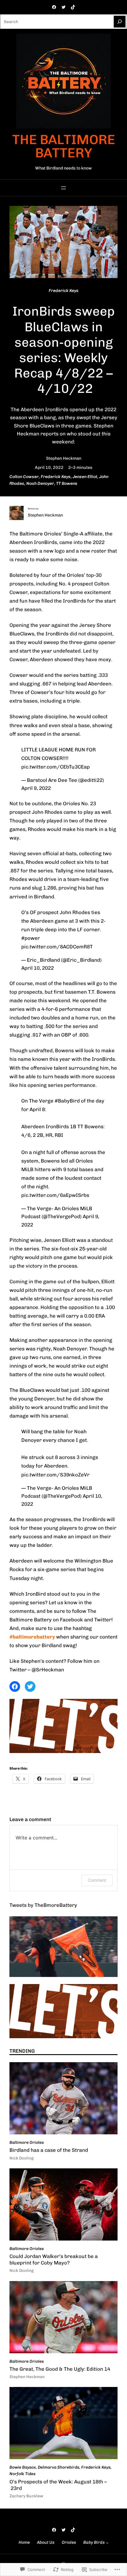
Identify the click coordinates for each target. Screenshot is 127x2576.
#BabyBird (67, 1101)
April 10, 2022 (38, 968)
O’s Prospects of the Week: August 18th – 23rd (58, 2485)
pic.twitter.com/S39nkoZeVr (55, 1475)
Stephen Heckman (64, 458)
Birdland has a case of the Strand (49, 2150)
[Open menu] (63, 188)
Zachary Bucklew (26, 2496)
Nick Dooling (22, 2158)
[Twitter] (63, 7)
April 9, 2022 (36, 788)
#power (31, 938)
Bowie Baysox (23, 2467)
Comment (97, 1880)
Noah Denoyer (40, 484)
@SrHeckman (48, 1670)
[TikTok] (73, 7)
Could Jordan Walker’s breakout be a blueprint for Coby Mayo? (54, 2259)
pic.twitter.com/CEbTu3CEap (56, 767)
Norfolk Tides (22, 2474)
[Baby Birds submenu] (107, 2543)
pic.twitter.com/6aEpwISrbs (55, 1195)
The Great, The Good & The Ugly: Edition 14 (60, 2369)
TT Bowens (67, 484)
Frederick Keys (64, 291)
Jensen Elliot (85, 477)
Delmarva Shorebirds (58, 2467)
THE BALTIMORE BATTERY (64, 146)
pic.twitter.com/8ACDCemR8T (57, 947)
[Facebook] (54, 7)
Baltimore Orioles (27, 2142)
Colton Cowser (24, 477)
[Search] (120, 22)
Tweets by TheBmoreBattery (43, 1905)
